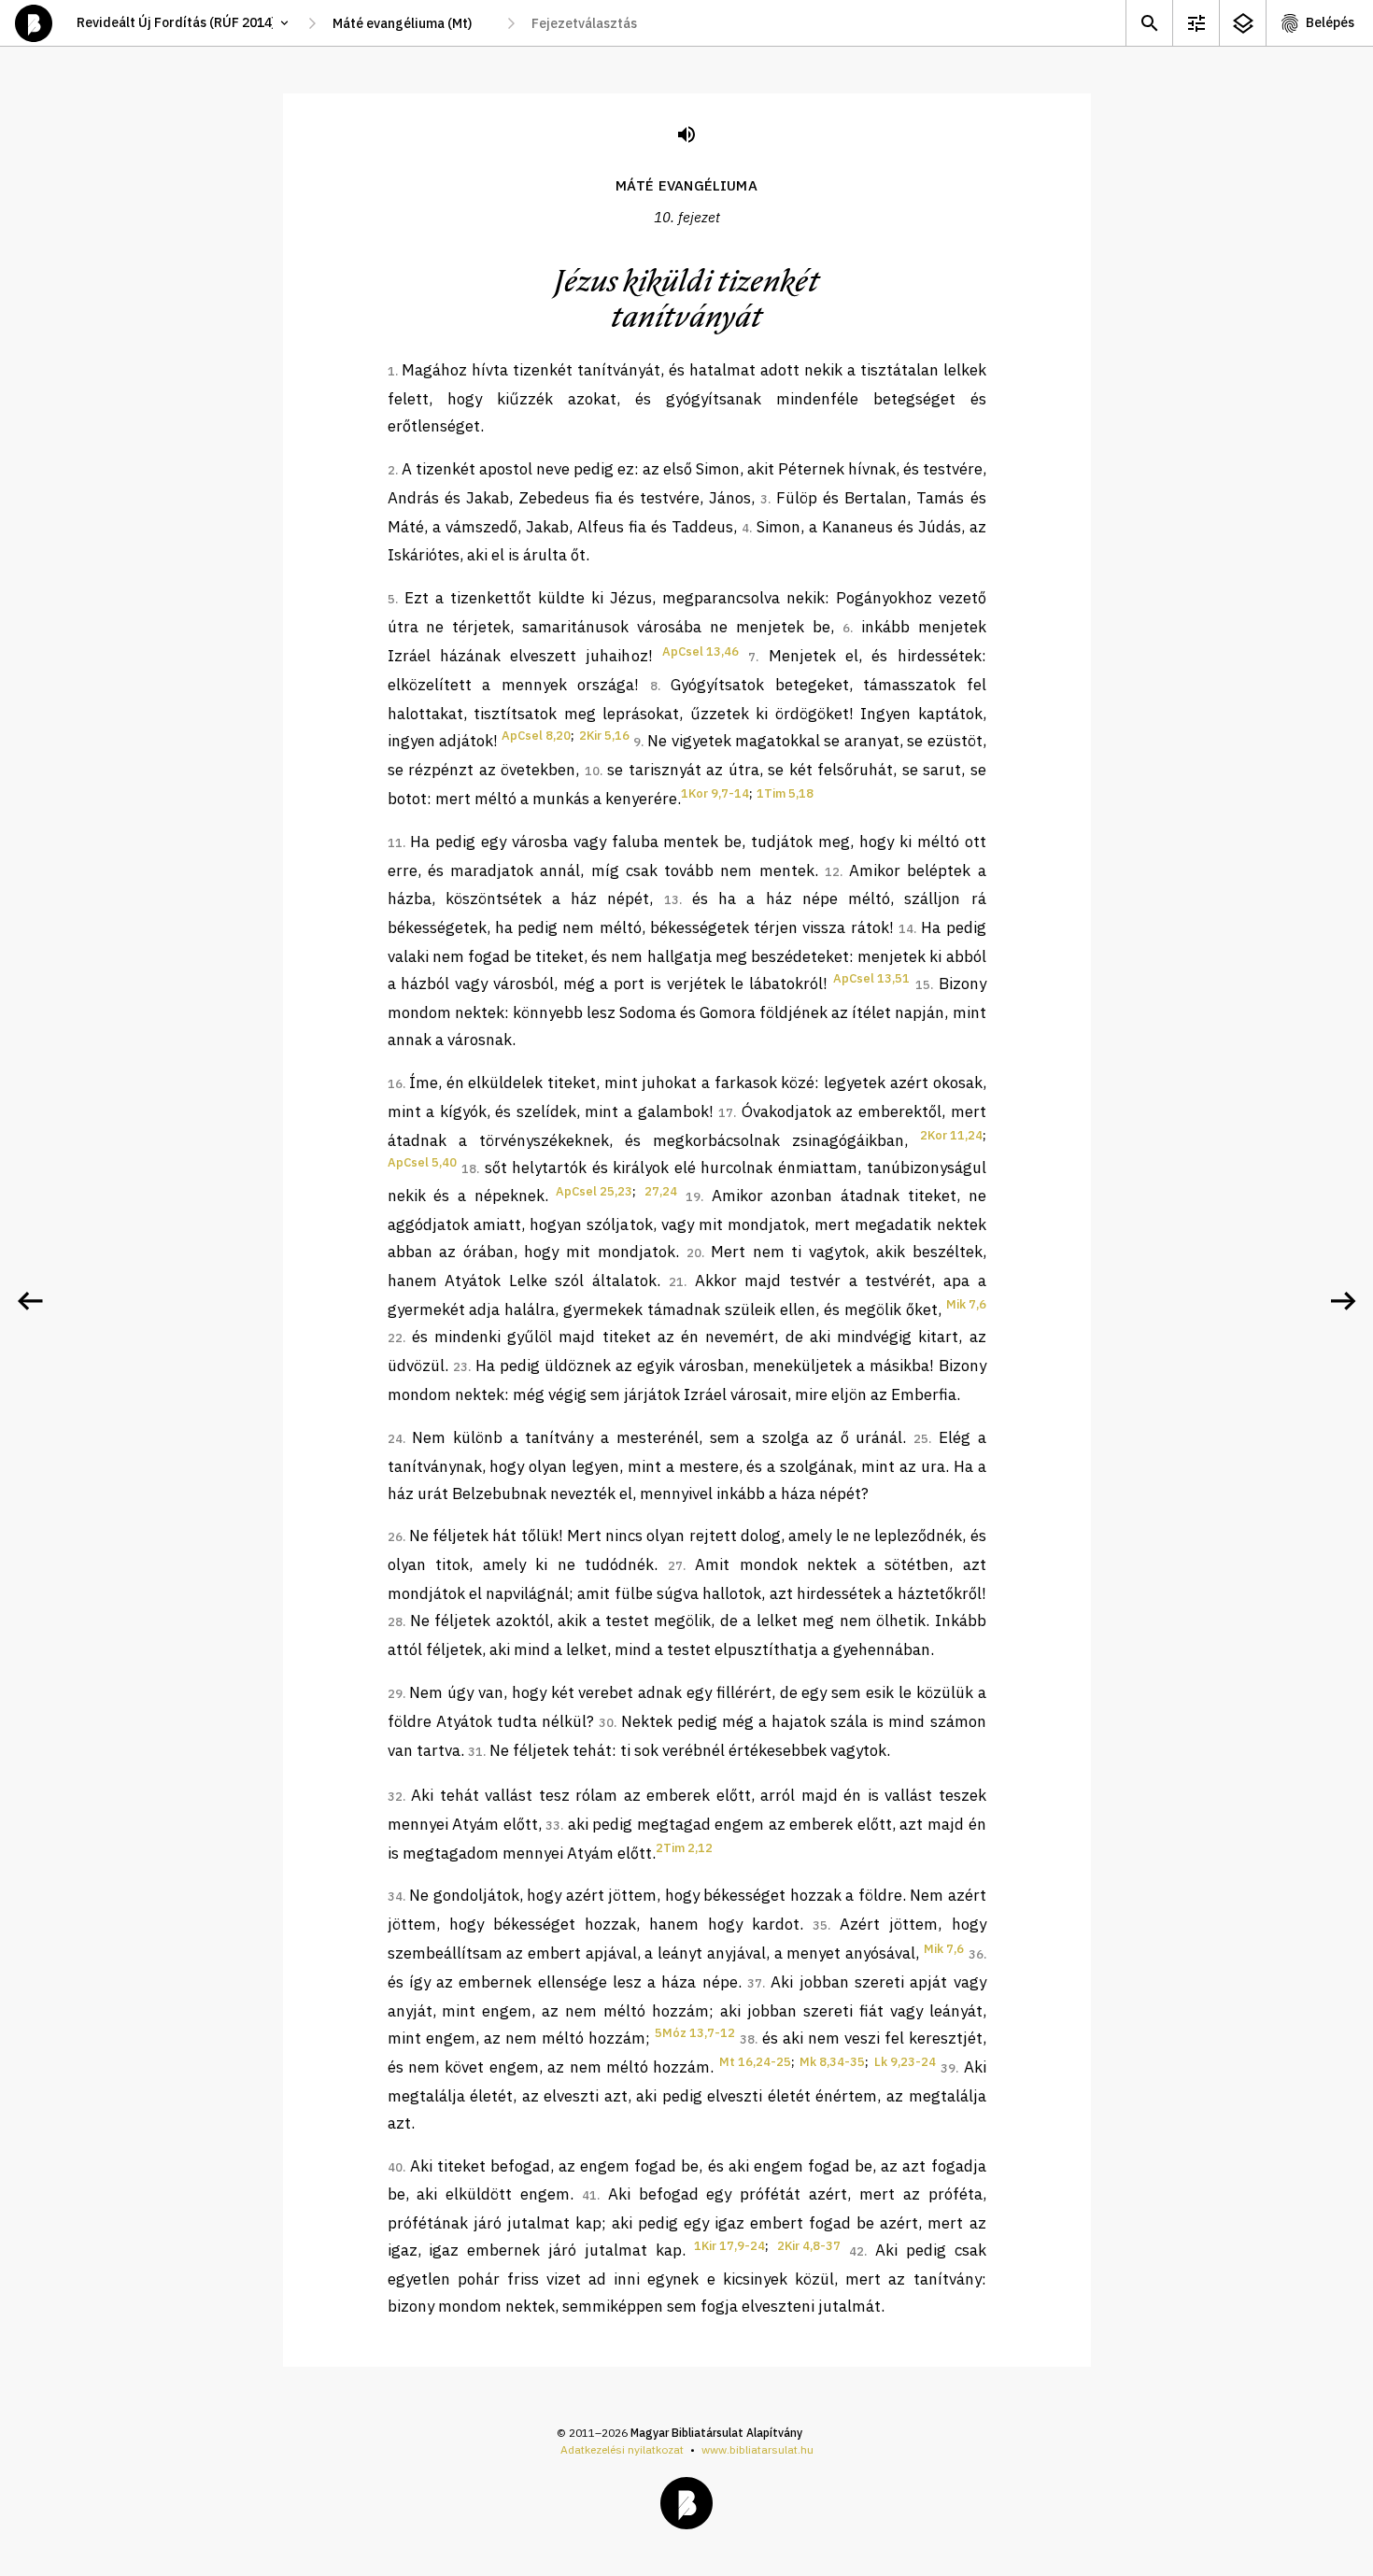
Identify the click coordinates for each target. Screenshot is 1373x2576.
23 (460, 1367)
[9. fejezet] (30, 1301)
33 (553, 1826)
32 (395, 1797)
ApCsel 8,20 (536, 736)
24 (395, 1439)
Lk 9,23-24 (905, 2062)
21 (676, 1282)
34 (395, 1897)
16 (395, 1084)
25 (921, 1439)
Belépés (1330, 22)
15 (923, 985)
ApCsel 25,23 (594, 1191)
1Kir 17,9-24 (729, 2246)
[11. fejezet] (1343, 1301)
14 (906, 929)
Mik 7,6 (966, 1304)
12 (832, 872)
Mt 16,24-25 (755, 2062)
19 (693, 1197)
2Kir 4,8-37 (809, 2246)
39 (948, 2068)
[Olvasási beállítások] (1196, 23)
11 (395, 843)
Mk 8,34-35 (832, 2062)
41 (589, 2195)
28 (395, 1622)
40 (395, 2167)
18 (469, 1169)
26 (395, 1537)
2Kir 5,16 (604, 736)
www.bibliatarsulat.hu (757, 2449)
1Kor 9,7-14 (715, 793)
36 (976, 1954)
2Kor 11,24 (951, 1135)
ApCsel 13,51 (871, 978)
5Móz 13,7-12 (695, 2033)
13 (672, 900)
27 (675, 1566)
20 (694, 1253)
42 (856, 2251)
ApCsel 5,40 (422, 1162)
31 (475, 1752)
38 (747, 2039)
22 (395, 1338)
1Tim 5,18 (785, 793)
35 (820, 1925)
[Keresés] (1149, 23)
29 (395, 1694)
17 (726, 1113)
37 (755, 1983)
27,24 (661, 1191)
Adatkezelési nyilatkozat (622, 2449)
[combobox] (411, 23)
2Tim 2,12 (684, 1848)
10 (592, 771)
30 (606, 1723)
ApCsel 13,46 (701, 651)
